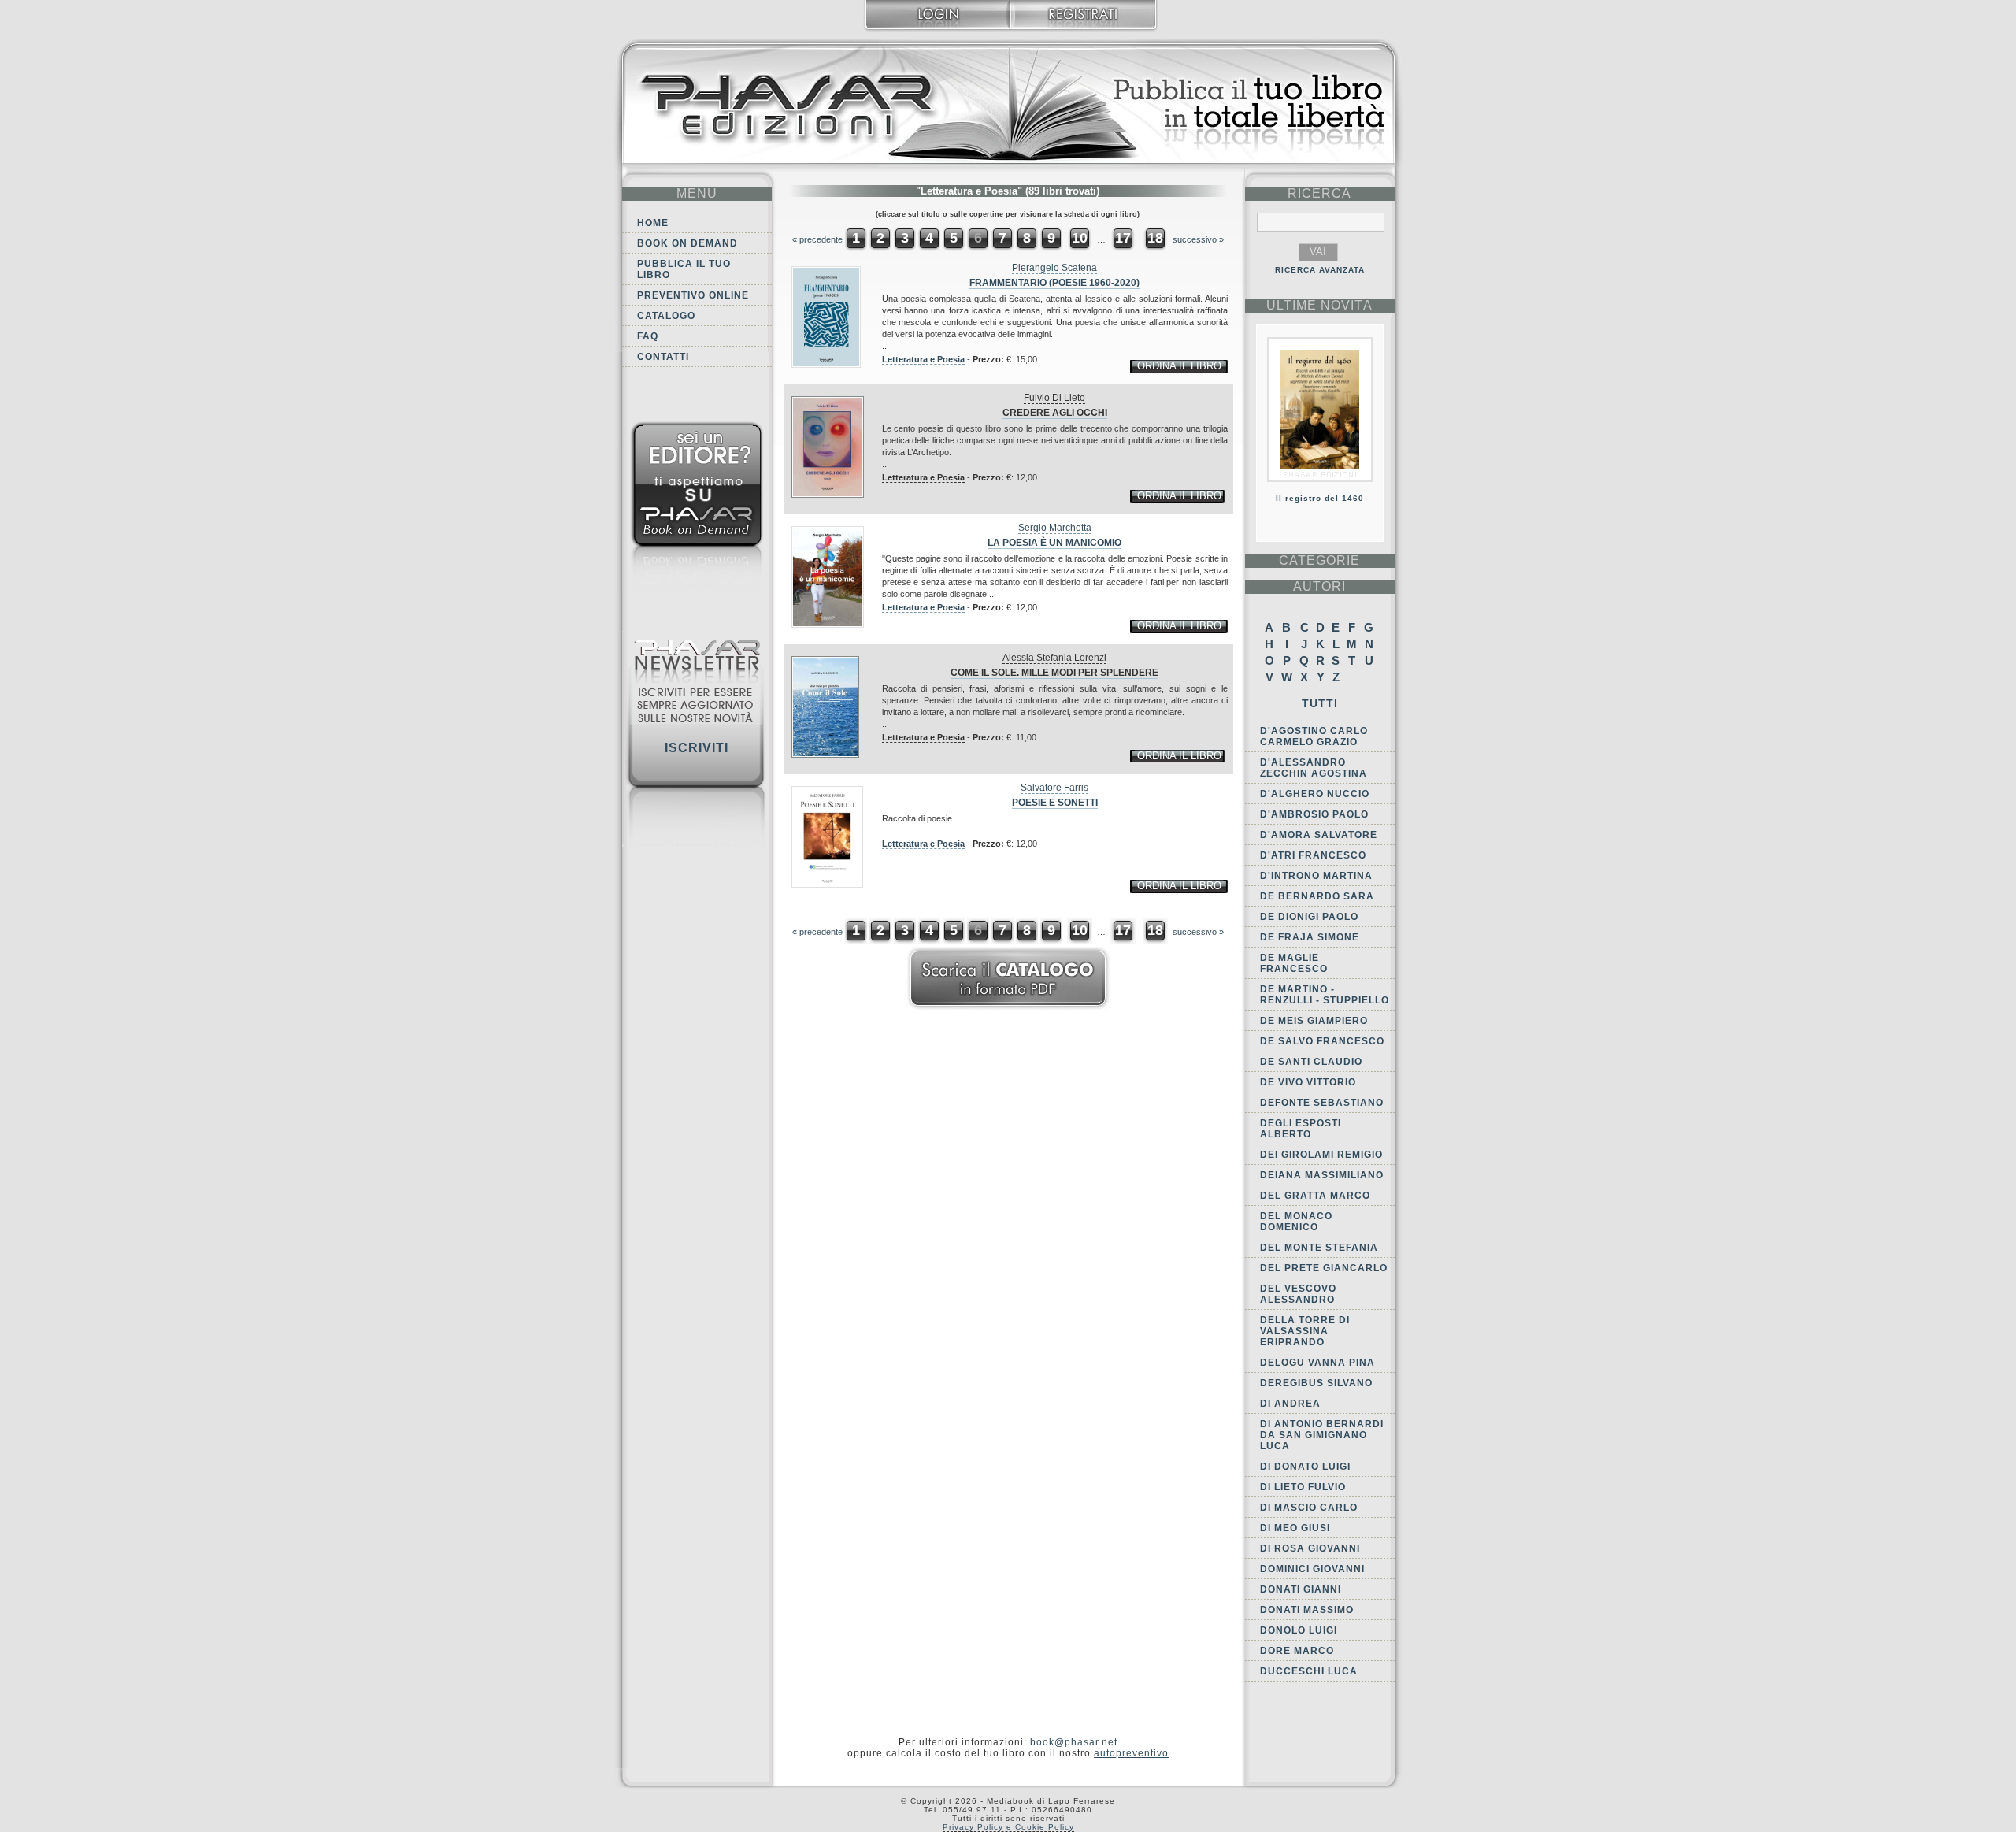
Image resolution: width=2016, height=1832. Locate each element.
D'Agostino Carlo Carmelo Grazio (1314, 736)
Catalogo (666, 316)
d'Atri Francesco (1313, 855)
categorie (1319, 560)
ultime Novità (1319, 305)
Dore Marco (1297, 1651)
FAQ (648, 336)
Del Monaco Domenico (1296, 1222)
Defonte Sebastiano (1322, 1103)
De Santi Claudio (1311, 1062)
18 (1155, 238)
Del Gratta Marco (1315, 1196)
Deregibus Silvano (1316, 1383)
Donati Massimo (1307, 1610)
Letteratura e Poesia (923, 359)
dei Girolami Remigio (1321, 1155)
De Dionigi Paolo (1309, 917)
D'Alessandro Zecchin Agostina (1314, 768)
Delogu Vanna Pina (1317, 1363)
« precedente (817, 239)
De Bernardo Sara (1317, 896)
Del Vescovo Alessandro (1298, 1294)
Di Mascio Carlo (1309, 1508)
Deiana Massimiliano (1322, 1175)
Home (653, 223)
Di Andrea (1290, 1404)
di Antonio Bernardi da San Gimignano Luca (1322, 1435)
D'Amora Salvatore (1319, 835)
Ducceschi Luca (1309, 1671)
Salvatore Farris (1054, 788)
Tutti (1320, 703)
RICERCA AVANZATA (1320, 270)
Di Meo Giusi (1295, 1528)
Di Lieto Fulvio (1303, 1487)
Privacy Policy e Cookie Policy (1008, 1827)
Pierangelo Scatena (1054, 268)
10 (1080, 238)
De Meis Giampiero (1314, 1021)
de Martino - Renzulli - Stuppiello (1325, 995)
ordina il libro (1179, 366)
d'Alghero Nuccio (1315, 794)
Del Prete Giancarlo (1324, 1268)
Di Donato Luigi (1305, 1467)
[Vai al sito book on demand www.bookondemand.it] (697, 510)
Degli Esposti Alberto (1301, 1129)
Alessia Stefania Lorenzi (1054, 658)
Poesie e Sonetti (1055, 803)
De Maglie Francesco (1294, 963)
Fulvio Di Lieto (1054, 398)
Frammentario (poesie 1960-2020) (1054, 283)
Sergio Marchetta (1055, 528)
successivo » (1198, 239)
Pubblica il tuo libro (684, 269)
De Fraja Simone (1310, 937)
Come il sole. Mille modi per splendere (1054, 673)
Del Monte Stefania (1319, 1248)
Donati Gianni (1301, 1589)
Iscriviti (697, 748)
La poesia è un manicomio (1054, 543)
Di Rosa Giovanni (1310, 1548)
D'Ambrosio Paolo (1314, 814)
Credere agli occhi (1055, 413)
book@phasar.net (1074, 1742)
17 (1123, 238)
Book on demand (687, 243)
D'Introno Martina (1316, 876)
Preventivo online (693, 295)
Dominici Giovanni (1312, 1569)
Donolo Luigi (1299, 1630)
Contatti (663, 357)
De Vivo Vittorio (1308, 1082)
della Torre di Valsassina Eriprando (1305, 1331)
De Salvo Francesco (1322, 1041)
